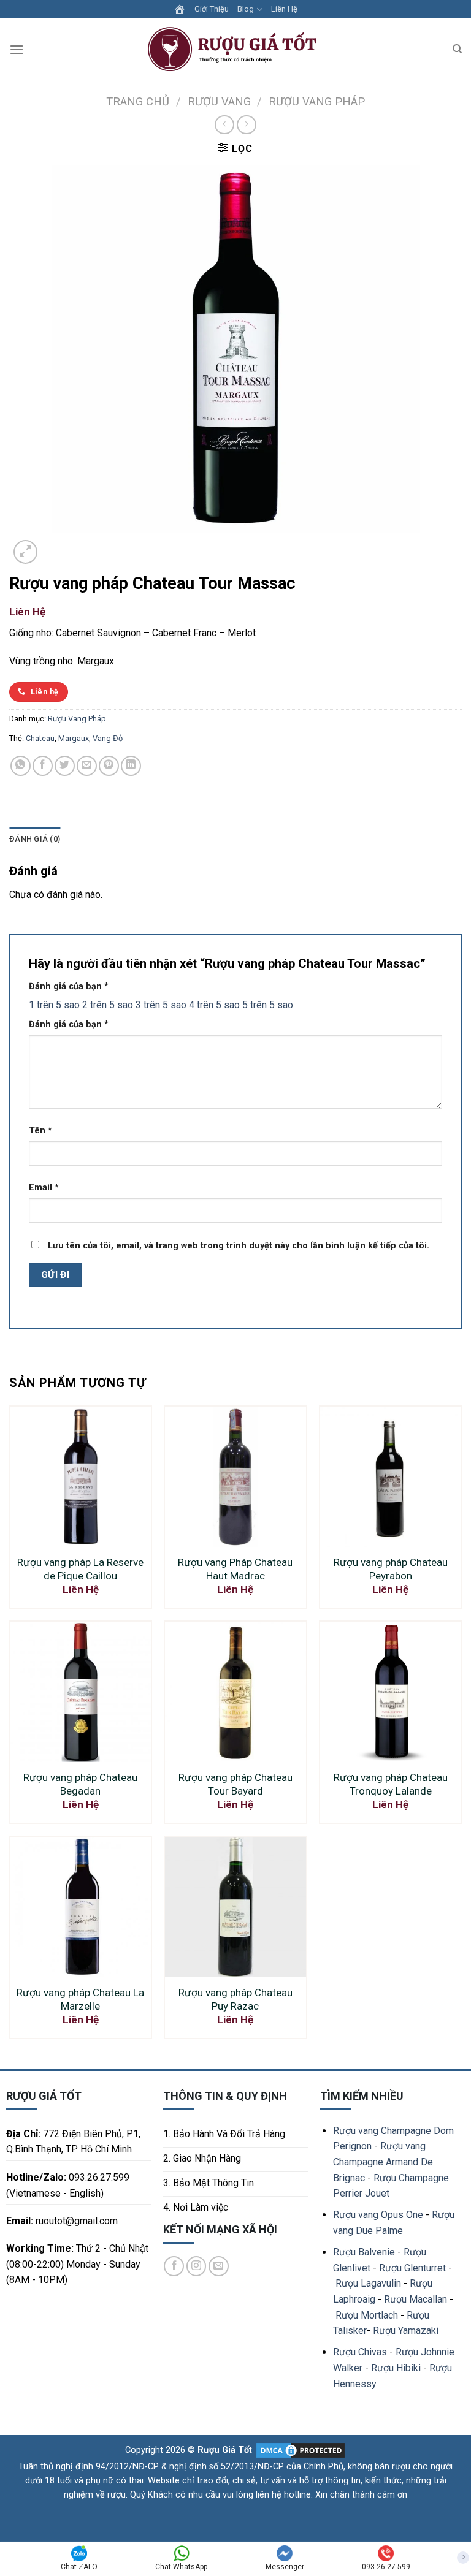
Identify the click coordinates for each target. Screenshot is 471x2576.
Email (44, 1187)
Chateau (40, 738)
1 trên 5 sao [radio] (54, 1005)
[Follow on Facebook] (174, 2266)
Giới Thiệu (212, 9)
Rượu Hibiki (396, 2368)
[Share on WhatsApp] (21, 766)
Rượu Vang (219, 101)
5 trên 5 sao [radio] (268, 1005)
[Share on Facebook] (43, 766)
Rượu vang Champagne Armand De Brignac (383, 2162)
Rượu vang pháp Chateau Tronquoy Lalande (391, 1784)
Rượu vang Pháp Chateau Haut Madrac (235, 1569)
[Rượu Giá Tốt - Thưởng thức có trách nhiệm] (235, 49)
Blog (246, 9)
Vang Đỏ (108, 738)
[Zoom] (25, 552)
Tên (40, 1130)
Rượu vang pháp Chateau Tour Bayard (235, 1784)
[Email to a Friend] (87, 766)
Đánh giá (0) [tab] (35, 839)
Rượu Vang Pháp (317, 101)
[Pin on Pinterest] (109, 766)
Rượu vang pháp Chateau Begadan (80, 1784)
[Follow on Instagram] (197, 2266)
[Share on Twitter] (65, 766)
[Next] (55, 545)
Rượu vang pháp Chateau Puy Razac (235, 1999)
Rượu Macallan (415, 2299)
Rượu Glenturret (412, 2268)
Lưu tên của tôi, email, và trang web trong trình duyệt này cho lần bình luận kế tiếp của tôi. (239, 1246)
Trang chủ (138, 101)
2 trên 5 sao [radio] (108, 1005)
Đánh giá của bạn (69, 986)
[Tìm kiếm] (457, 49)
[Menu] (17, 49)
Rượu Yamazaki (406, 2331)
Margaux (74, 738)
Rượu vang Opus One (378, 2215)
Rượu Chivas (360, 2352)
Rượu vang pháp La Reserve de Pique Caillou (80, 1569)
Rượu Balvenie (364, 2252)
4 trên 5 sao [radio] (214, 1005)
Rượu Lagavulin (368, 2283)
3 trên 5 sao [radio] (161, 1005)
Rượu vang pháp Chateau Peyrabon (391, 1569)
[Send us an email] (219, 2266)
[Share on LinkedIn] (131, 766)
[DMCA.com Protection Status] (299, 2449)
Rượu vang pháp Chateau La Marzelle (80, 1999)
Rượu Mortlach (367, 2315)
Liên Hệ (284, 9)
